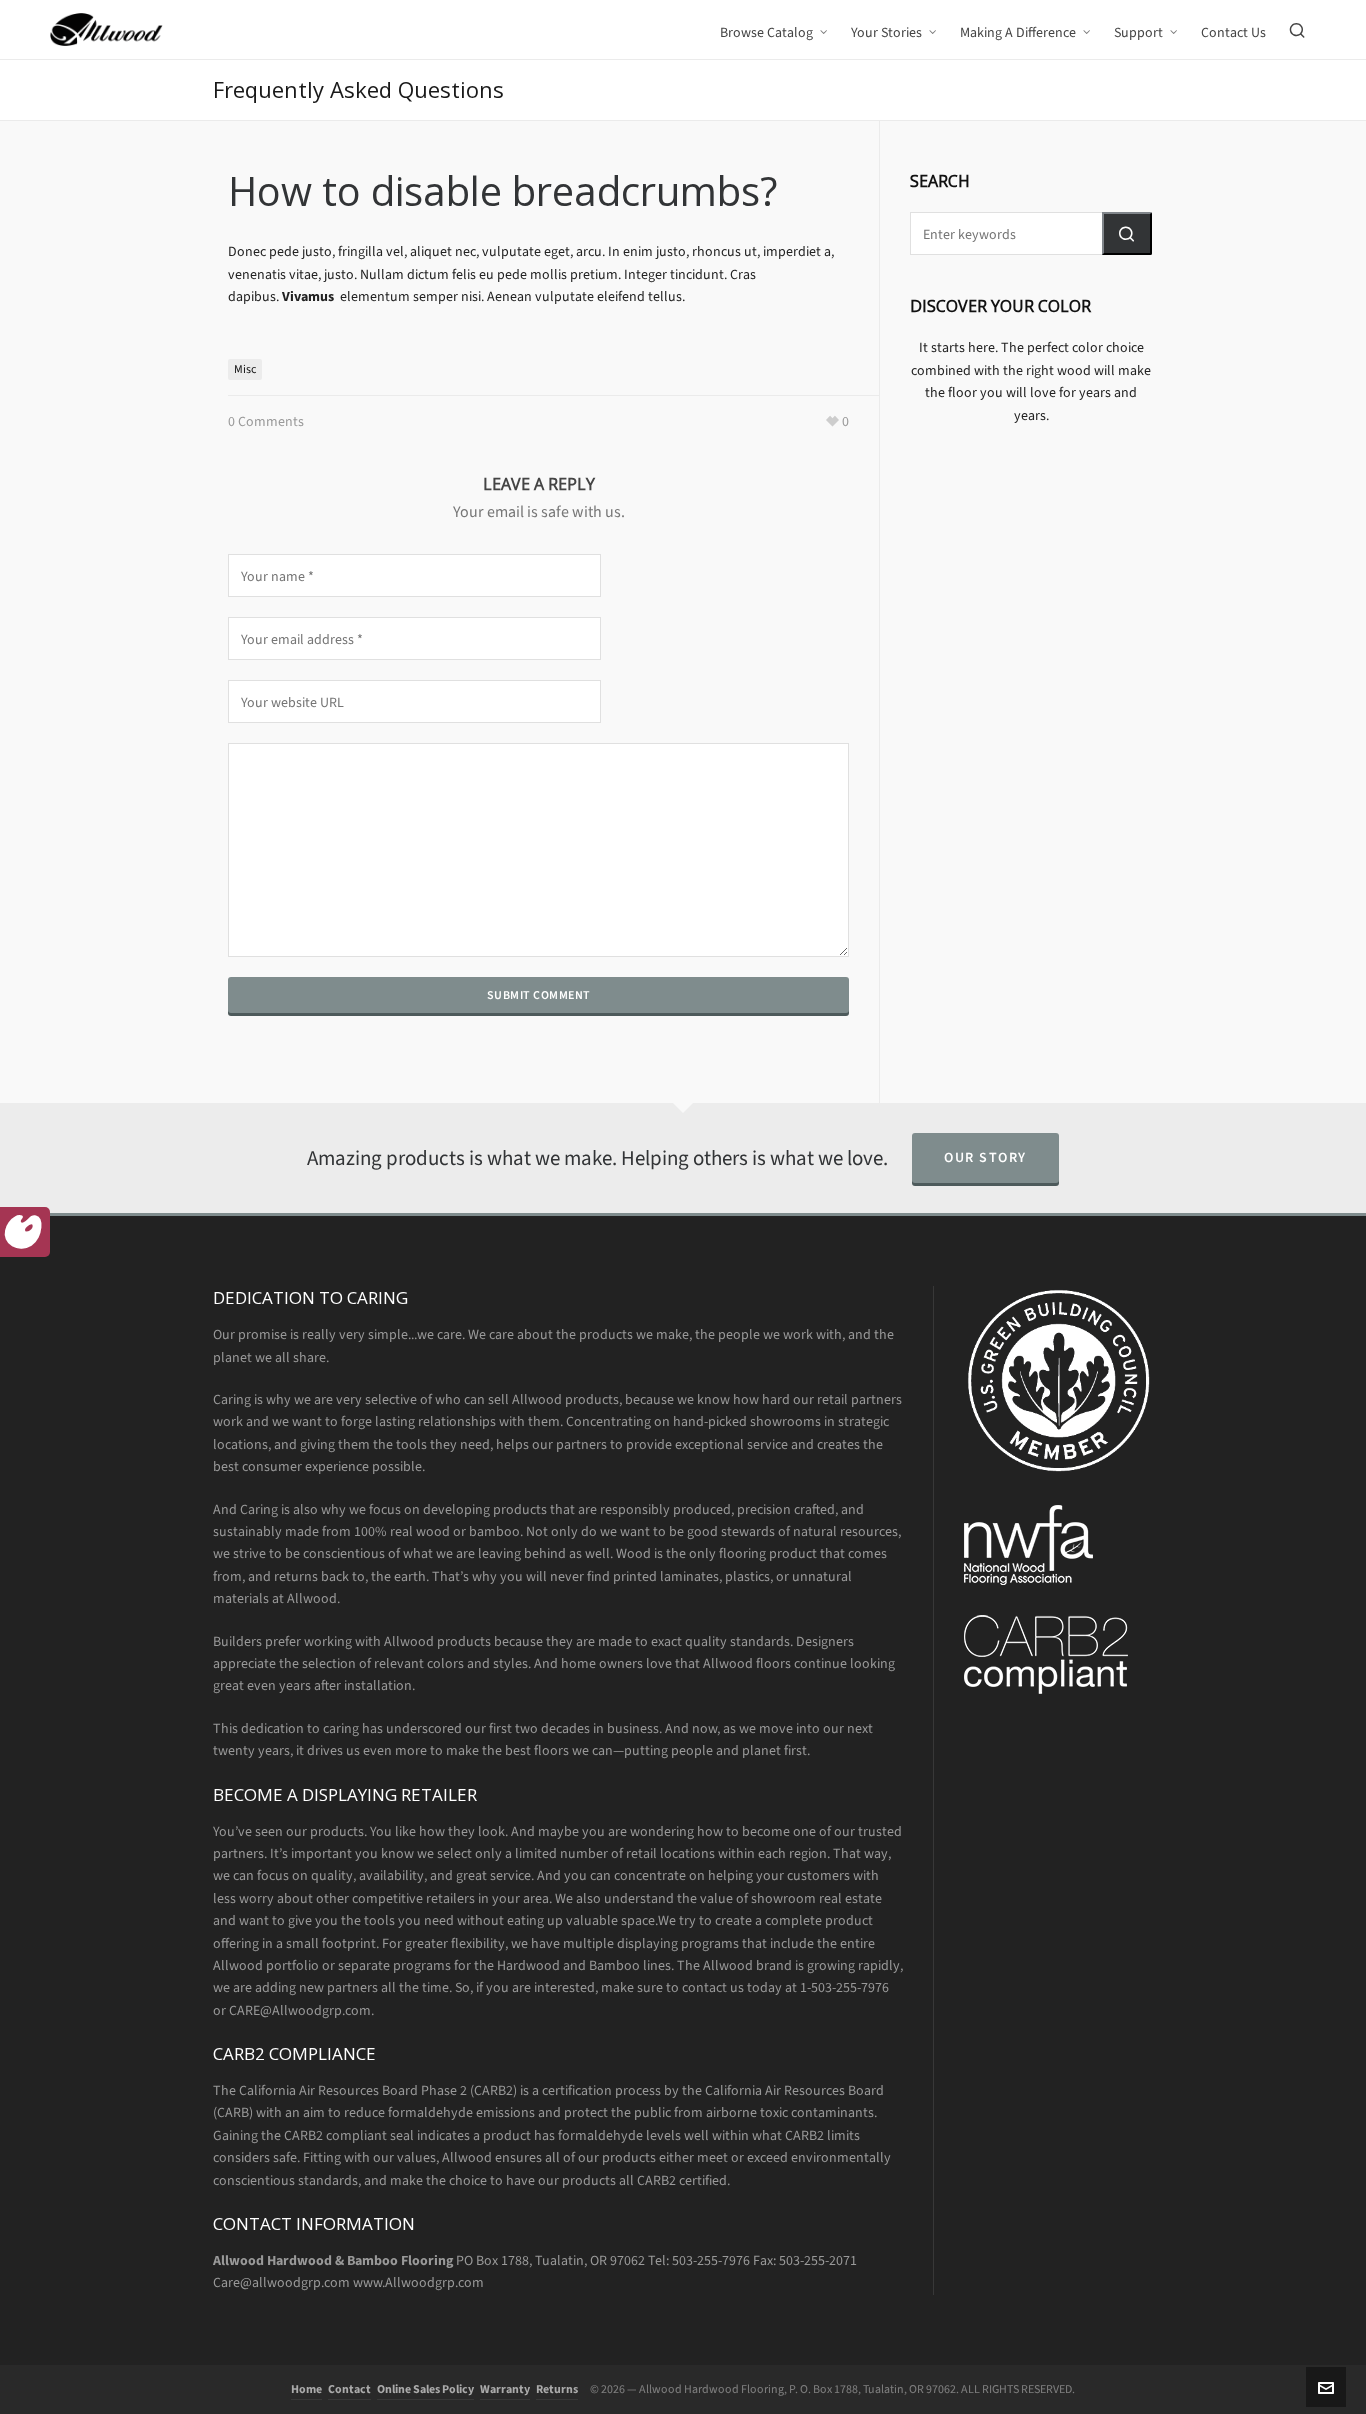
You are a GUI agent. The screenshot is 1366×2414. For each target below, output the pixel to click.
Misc (245, 369)
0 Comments (266, 421)
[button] (1127, 233)
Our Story (985, 1157)
